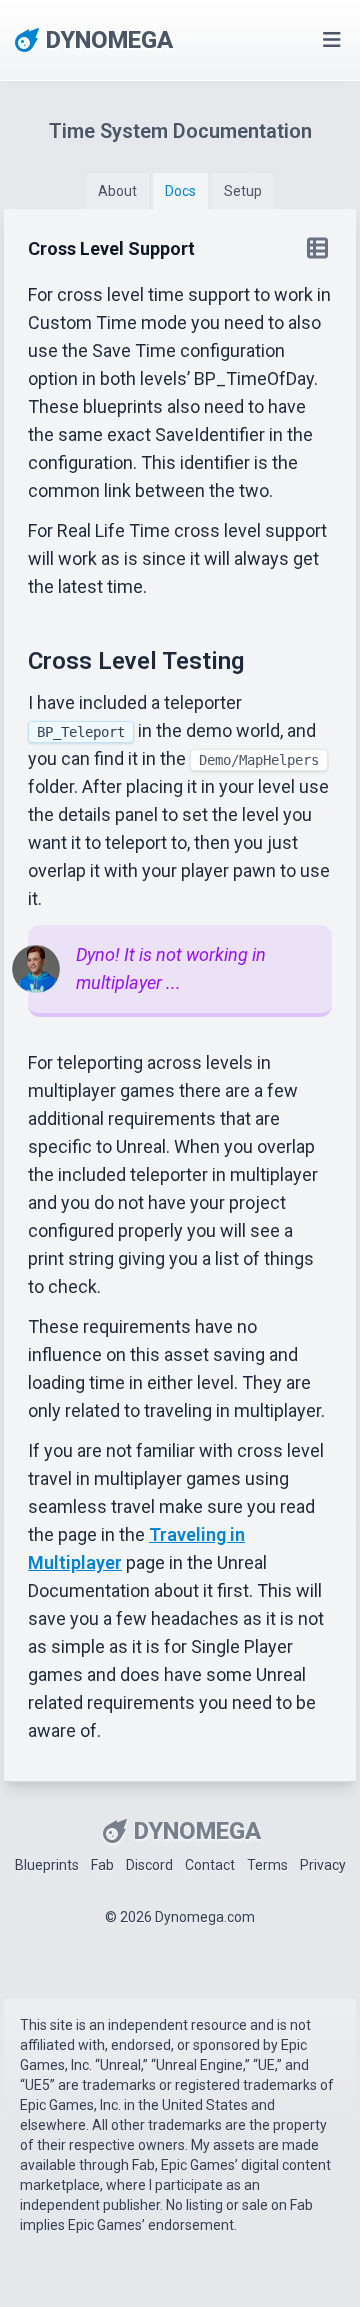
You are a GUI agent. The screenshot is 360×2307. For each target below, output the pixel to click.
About (117, 191)
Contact (210, 1865)
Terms (267, 1865)
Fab (102, 1865)
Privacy (323, 1865)
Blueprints (47, 1865)
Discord (149, 1865)
